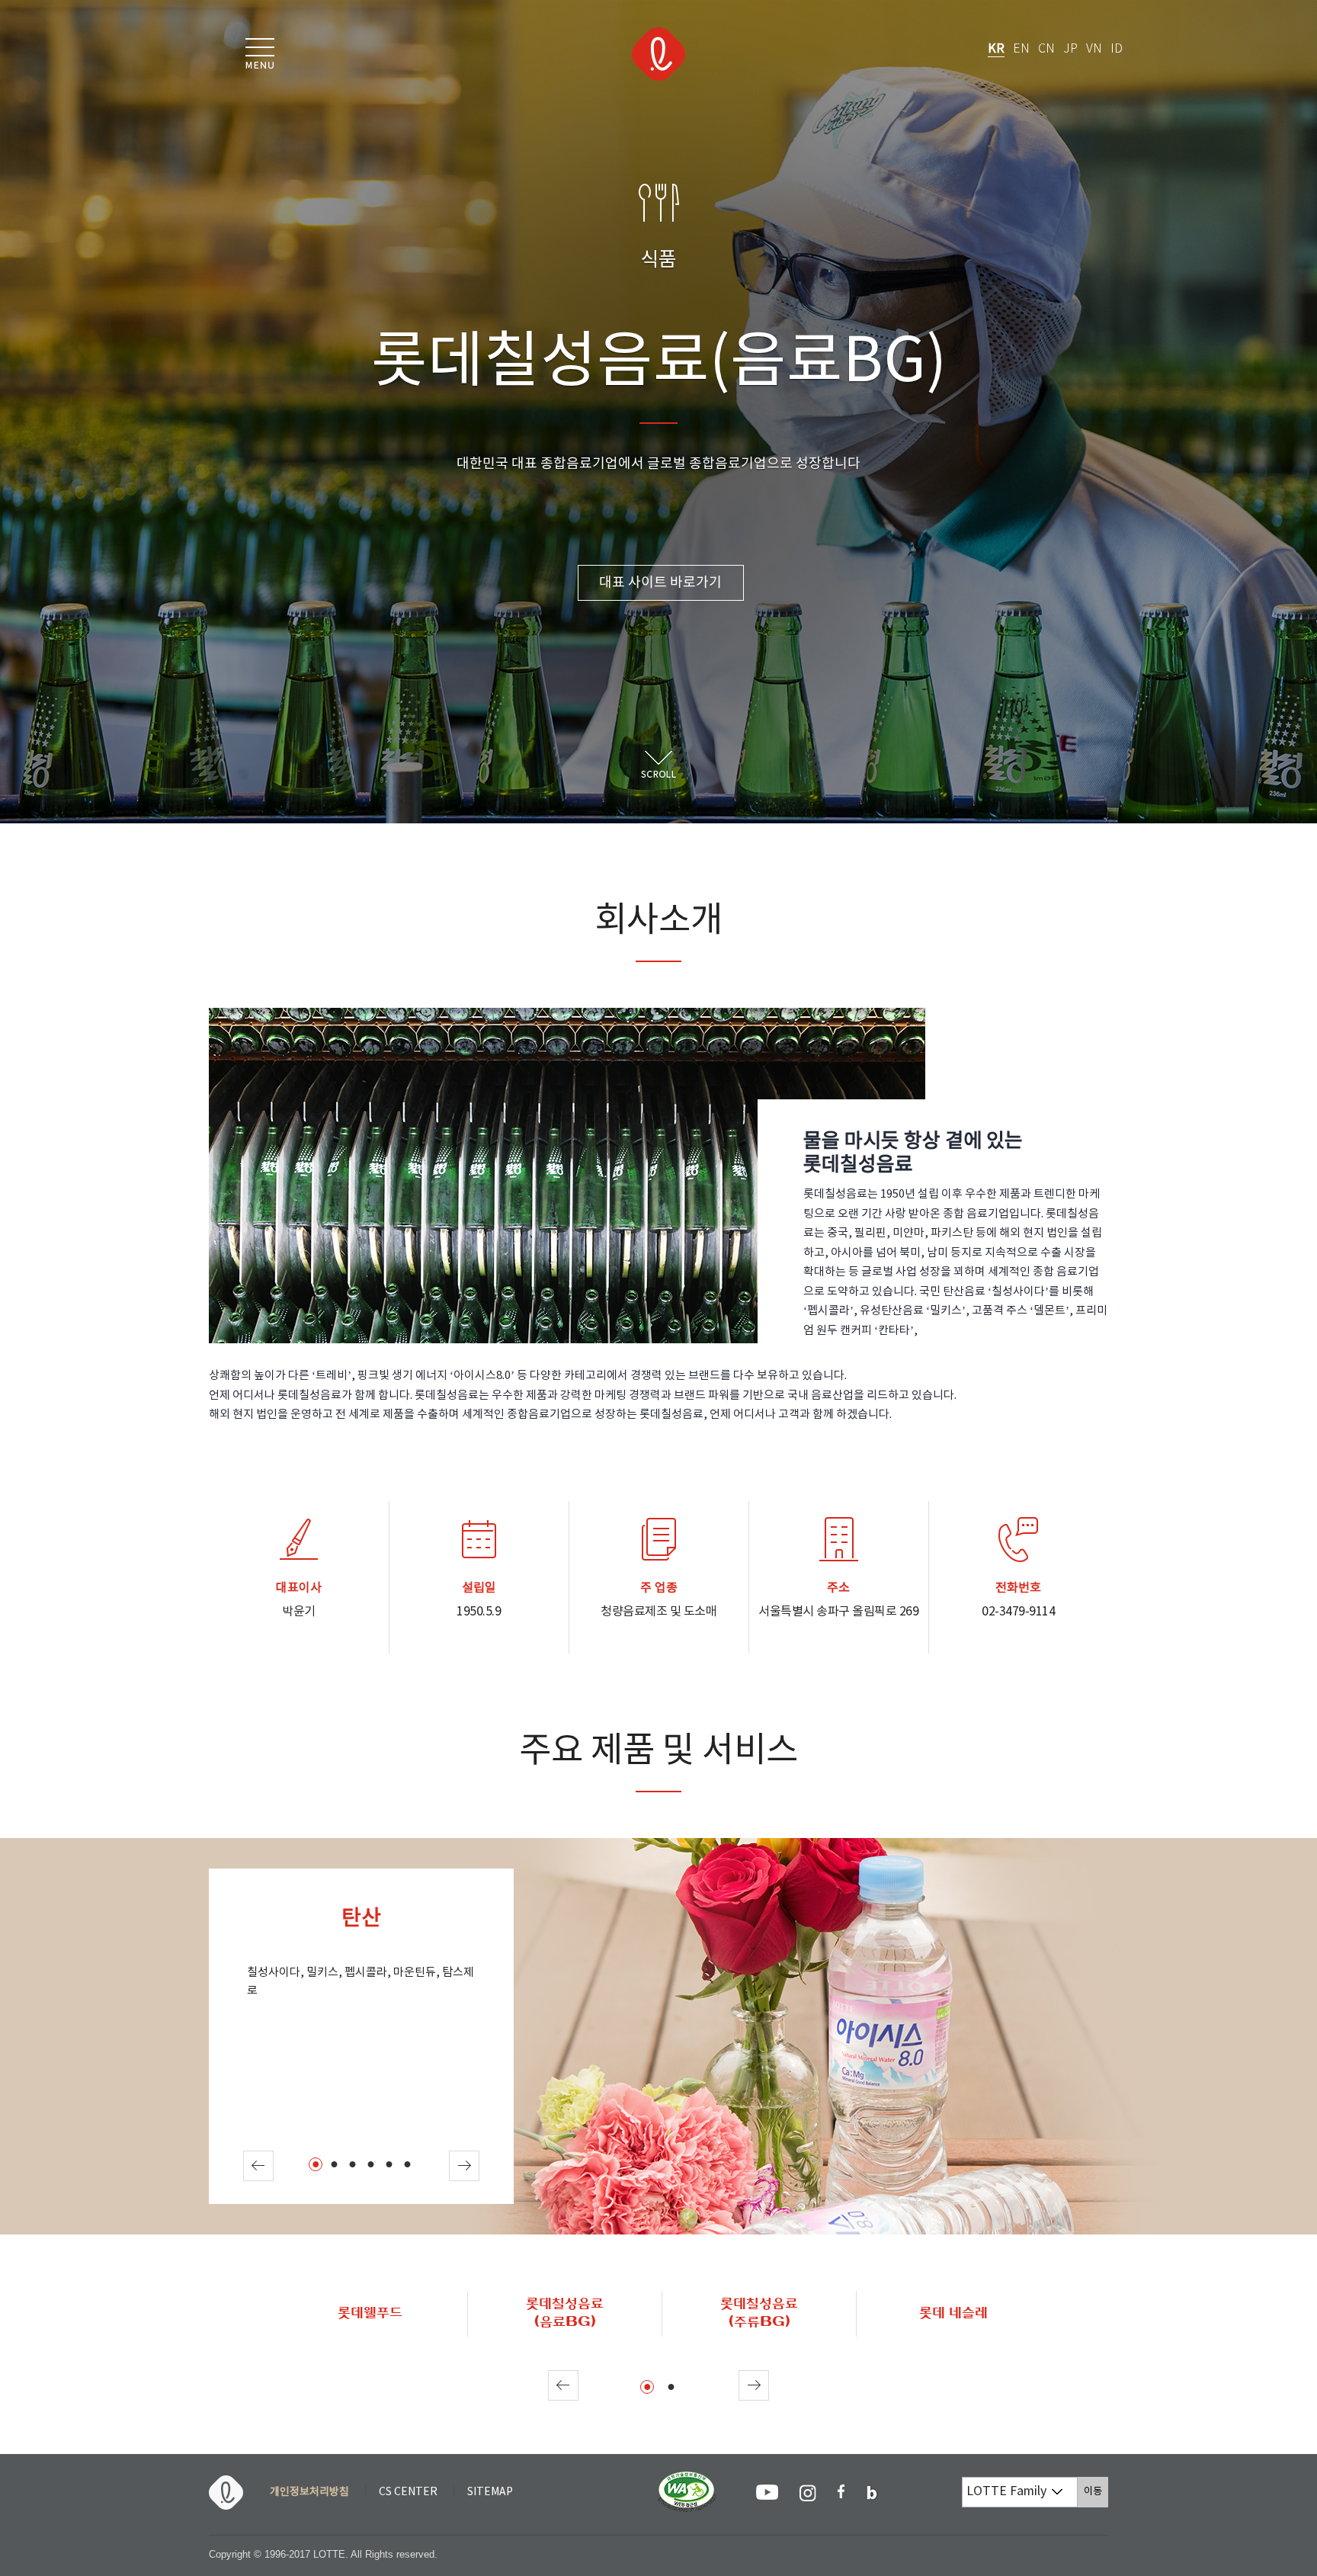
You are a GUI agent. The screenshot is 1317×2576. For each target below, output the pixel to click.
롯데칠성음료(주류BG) (759, 2313)
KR (996, 49)
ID (1117, 49)
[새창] (687, 2478)
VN (1094, 49)
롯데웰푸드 (370, 2313)
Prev (258, 2166)
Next (464, 2166)
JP (1070, 49)
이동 (1096, 2491)
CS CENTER (408, 2492)
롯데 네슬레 (953, 2313)
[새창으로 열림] (767, 2492)
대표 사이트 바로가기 (660, 583)
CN (1046, 49)
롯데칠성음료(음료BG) (565, 2313)
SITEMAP (490, 2492)
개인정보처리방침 (309, 2492)
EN (1021, 49)
